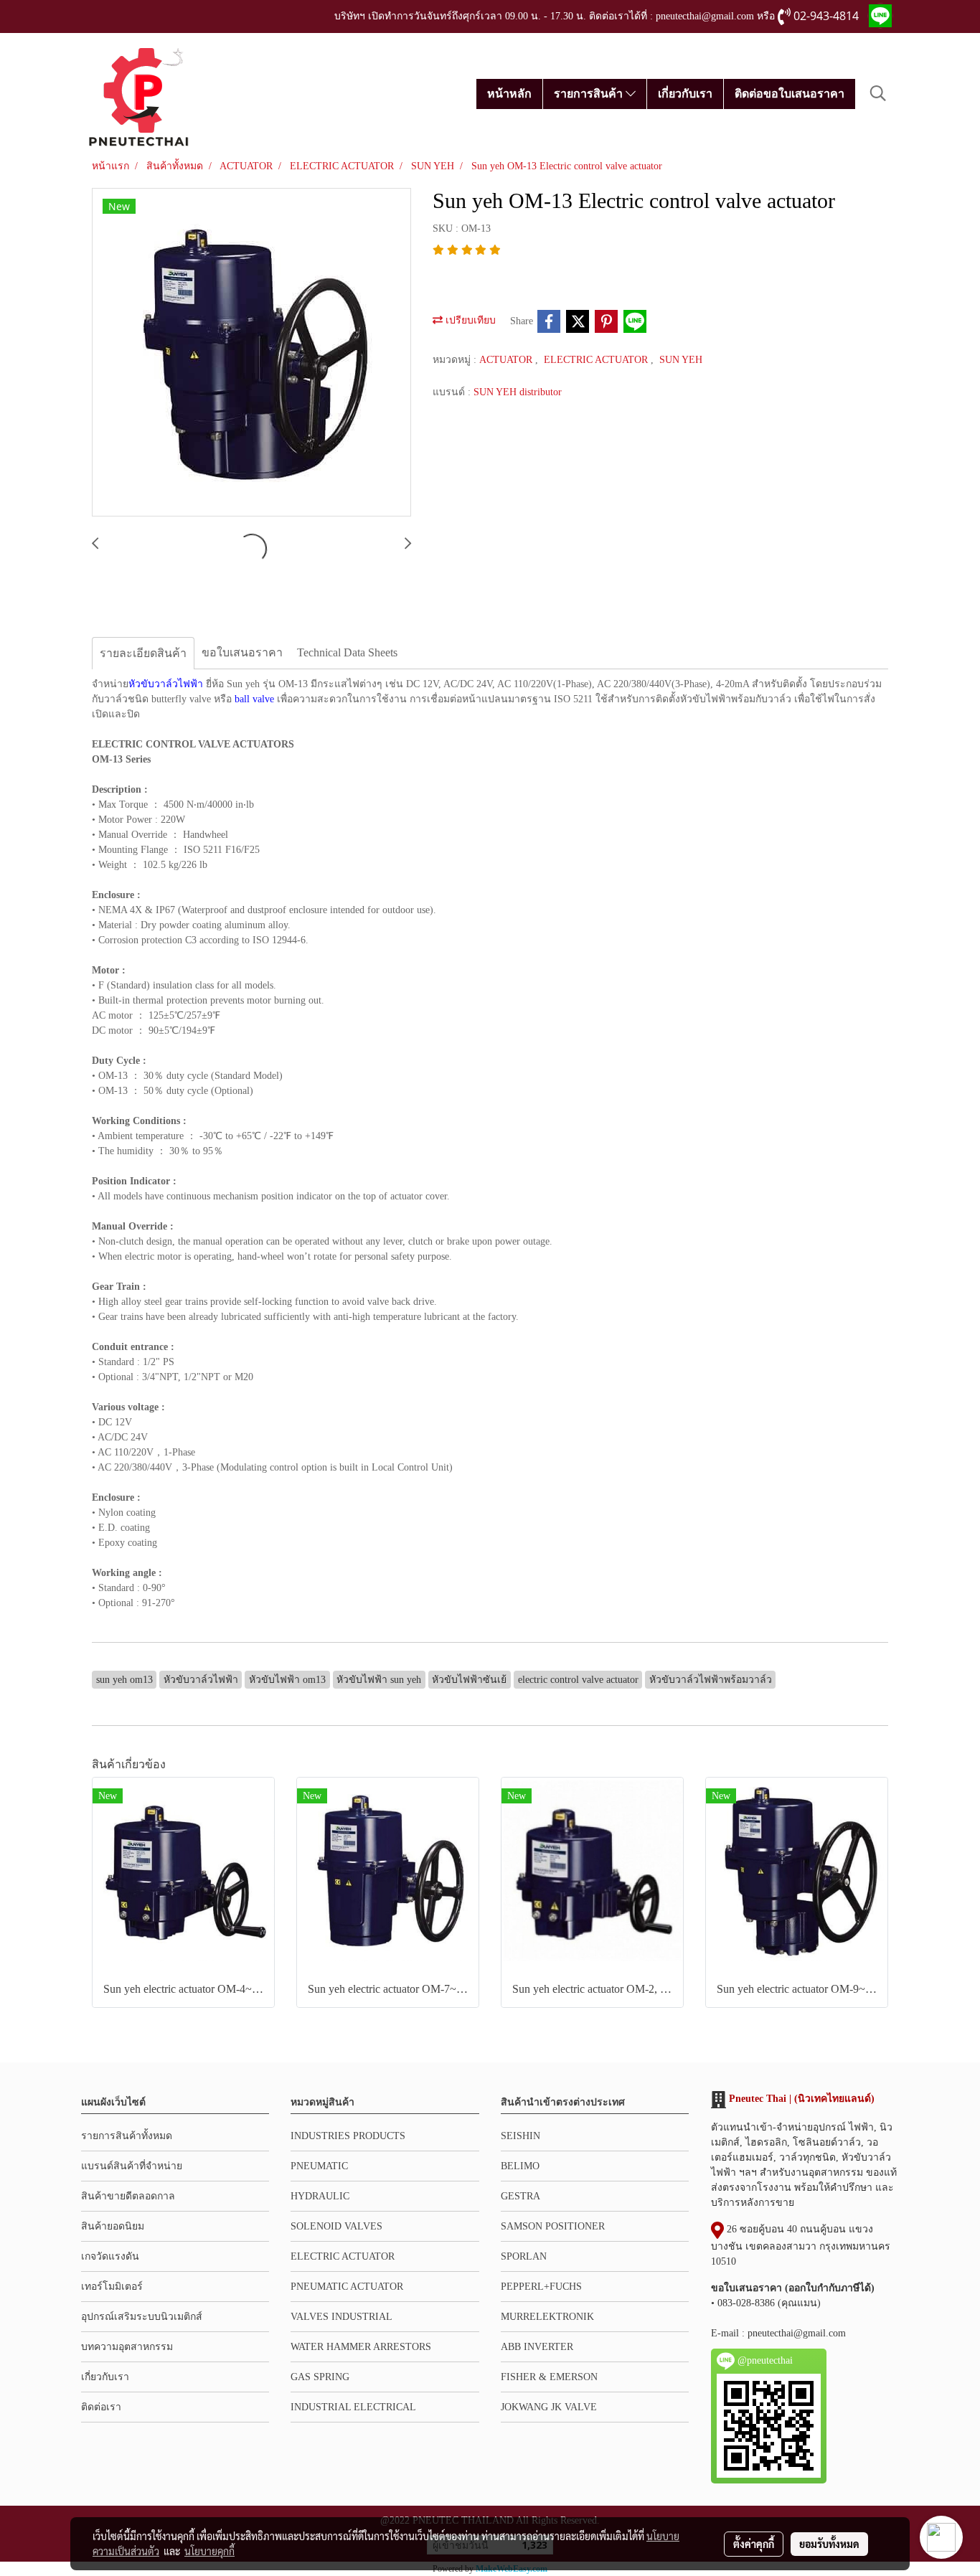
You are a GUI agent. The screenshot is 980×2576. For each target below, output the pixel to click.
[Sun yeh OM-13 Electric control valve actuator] (251, 353)
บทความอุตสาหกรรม (127, 2347)
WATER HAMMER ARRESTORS (361, 2347)
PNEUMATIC (319, 2166)
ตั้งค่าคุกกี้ (754, 2544)
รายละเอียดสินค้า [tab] (143, 653)
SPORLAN (524, 2256)
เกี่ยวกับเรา (685, 94)
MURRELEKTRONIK (547, 2317)
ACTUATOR (507, 360)
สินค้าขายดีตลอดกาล (128, 2196)
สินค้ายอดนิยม (113, 2226)
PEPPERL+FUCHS (541, 2287)
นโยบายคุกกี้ (209, 2551)
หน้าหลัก (509, 94)
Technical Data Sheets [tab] (347, 652)
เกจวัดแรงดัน (110, 2256)
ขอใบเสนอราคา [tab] (242, 652)
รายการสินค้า (590, 94)
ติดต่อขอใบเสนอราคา (790, 94)
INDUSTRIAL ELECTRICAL (353, 2407)
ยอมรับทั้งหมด (829, 2544)
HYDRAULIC (320, 2196)
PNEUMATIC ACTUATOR (347, 2287)
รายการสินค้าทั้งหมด (127, 2136)
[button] (878, 93)
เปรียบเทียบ (469, 320)
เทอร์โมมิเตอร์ (112, 2287)
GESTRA (520, 2196)
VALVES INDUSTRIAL (341, 2317)
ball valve (254, 699)
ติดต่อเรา (101, 2407)
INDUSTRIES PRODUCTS (348, 2136)
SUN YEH (681, 360)
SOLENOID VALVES (336, 2226)
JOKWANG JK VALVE (549, 2407)
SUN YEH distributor (518, 392)
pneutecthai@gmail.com (797, 2333)
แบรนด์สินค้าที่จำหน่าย (132, 2166)
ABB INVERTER (537, 2347)
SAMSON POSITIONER (553, 2226)
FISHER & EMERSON (549, 2377)
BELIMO (520, 2166)
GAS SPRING (320, 2377)
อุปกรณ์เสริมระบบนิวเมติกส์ (142, 2317)
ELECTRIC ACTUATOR (597, 360)
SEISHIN (520, 2136)
